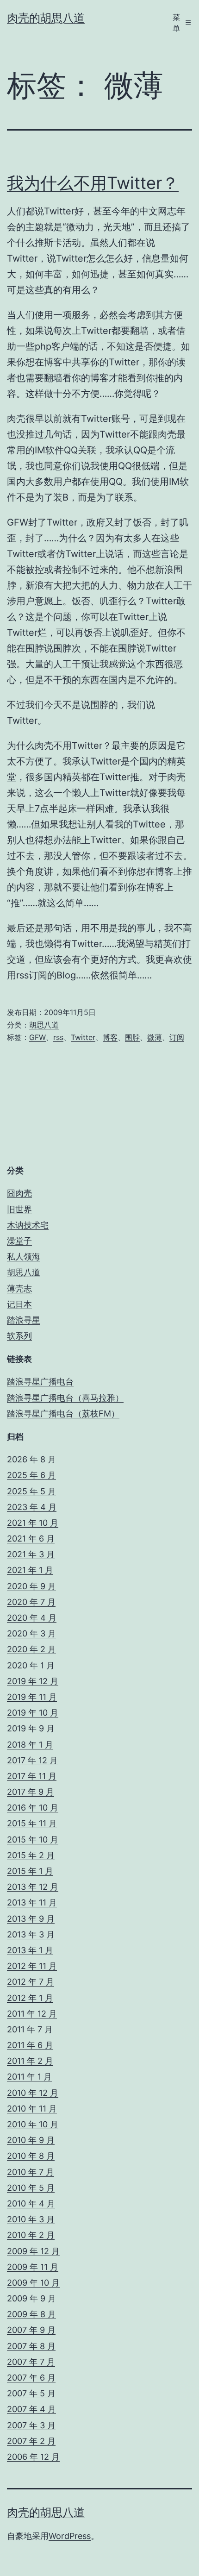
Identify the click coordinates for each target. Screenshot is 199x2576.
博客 (110, 1037)
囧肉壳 (19, 1193)
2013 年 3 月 (31, 1934)
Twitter (83, 1037)
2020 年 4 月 (32, 1618)
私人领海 (24, 1257)
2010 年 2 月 (31, 2235)
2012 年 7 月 (31, 1982)
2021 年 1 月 (30, 1570)
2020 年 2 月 (31, 1649)
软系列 (19, 1336)
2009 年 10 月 (33, 2283)
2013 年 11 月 (32, 1902)
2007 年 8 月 (31, 2346)
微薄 (155, 1037)
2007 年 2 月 (31, 2441)
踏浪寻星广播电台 (40, 1382)
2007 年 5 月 (31, 2393)
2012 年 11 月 (32, 1966)
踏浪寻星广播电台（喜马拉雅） (65, 1398)
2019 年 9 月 (31, 1728)
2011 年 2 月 (30, 2061)
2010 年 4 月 (31, 2203)
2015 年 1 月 (30, 1871)
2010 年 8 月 (31, 2156)
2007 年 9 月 (31, 2330)
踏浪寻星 (24, 1320)
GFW (37, 1037)
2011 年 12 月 (32, 2014)
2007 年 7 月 (31, 2362)
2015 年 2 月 (31, 1855)
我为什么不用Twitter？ (93, 183)
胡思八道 (44, 1025)
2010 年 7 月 (31, 2172)
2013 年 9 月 (31, 1919)
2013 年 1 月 (30, 1950)
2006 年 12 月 (33, 2457)
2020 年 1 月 (31, 1665)
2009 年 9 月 (31, 2298)
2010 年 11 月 (32, 2109)
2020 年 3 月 (31, 1633)
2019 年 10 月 (33, 1713)
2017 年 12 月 (32, 1760)
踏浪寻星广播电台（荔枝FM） (63, 1413)
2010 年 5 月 (31, 2188)
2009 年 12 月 (33, 2251)
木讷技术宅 (28, 1225)
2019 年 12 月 (33, 1681)
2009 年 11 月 (33, 2267)
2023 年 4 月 (32, 1507)
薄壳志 (19, 1288)
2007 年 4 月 (31, 2409)
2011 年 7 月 (30, 2029)
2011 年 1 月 (29, 2077)
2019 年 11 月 (32, 1697)
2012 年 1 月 (30, 1998)
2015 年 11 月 (32, 1823)
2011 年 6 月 (30, 2045)
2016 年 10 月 (33, 1808)
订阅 (177, 1037)
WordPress (70, 2536)
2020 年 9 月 (31, 1586)
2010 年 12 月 (33, 2093)
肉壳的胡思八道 (46, 18)
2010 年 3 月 (31, 2219)
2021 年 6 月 (31, 1539)
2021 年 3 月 (31, 1554)
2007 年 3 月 (31, 2425)
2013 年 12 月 (33, 1887)
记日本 (19, 1304)
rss (58, 1037)
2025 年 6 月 (31, 1475)
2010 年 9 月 (31, 2140)
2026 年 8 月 (31, 1459)
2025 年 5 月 (31, 1491)
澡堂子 (19, 1241)
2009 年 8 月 (31, 2314)
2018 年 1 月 (30, 1745)
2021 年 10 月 (33, 1523)
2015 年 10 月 (33, 1840)
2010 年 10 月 (33, 2124)
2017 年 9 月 (31, 1792)
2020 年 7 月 (31, 1602)
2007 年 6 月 (31, 2378)
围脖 (132, 1037)
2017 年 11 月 (32, 1776)
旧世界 (19, 1209)
